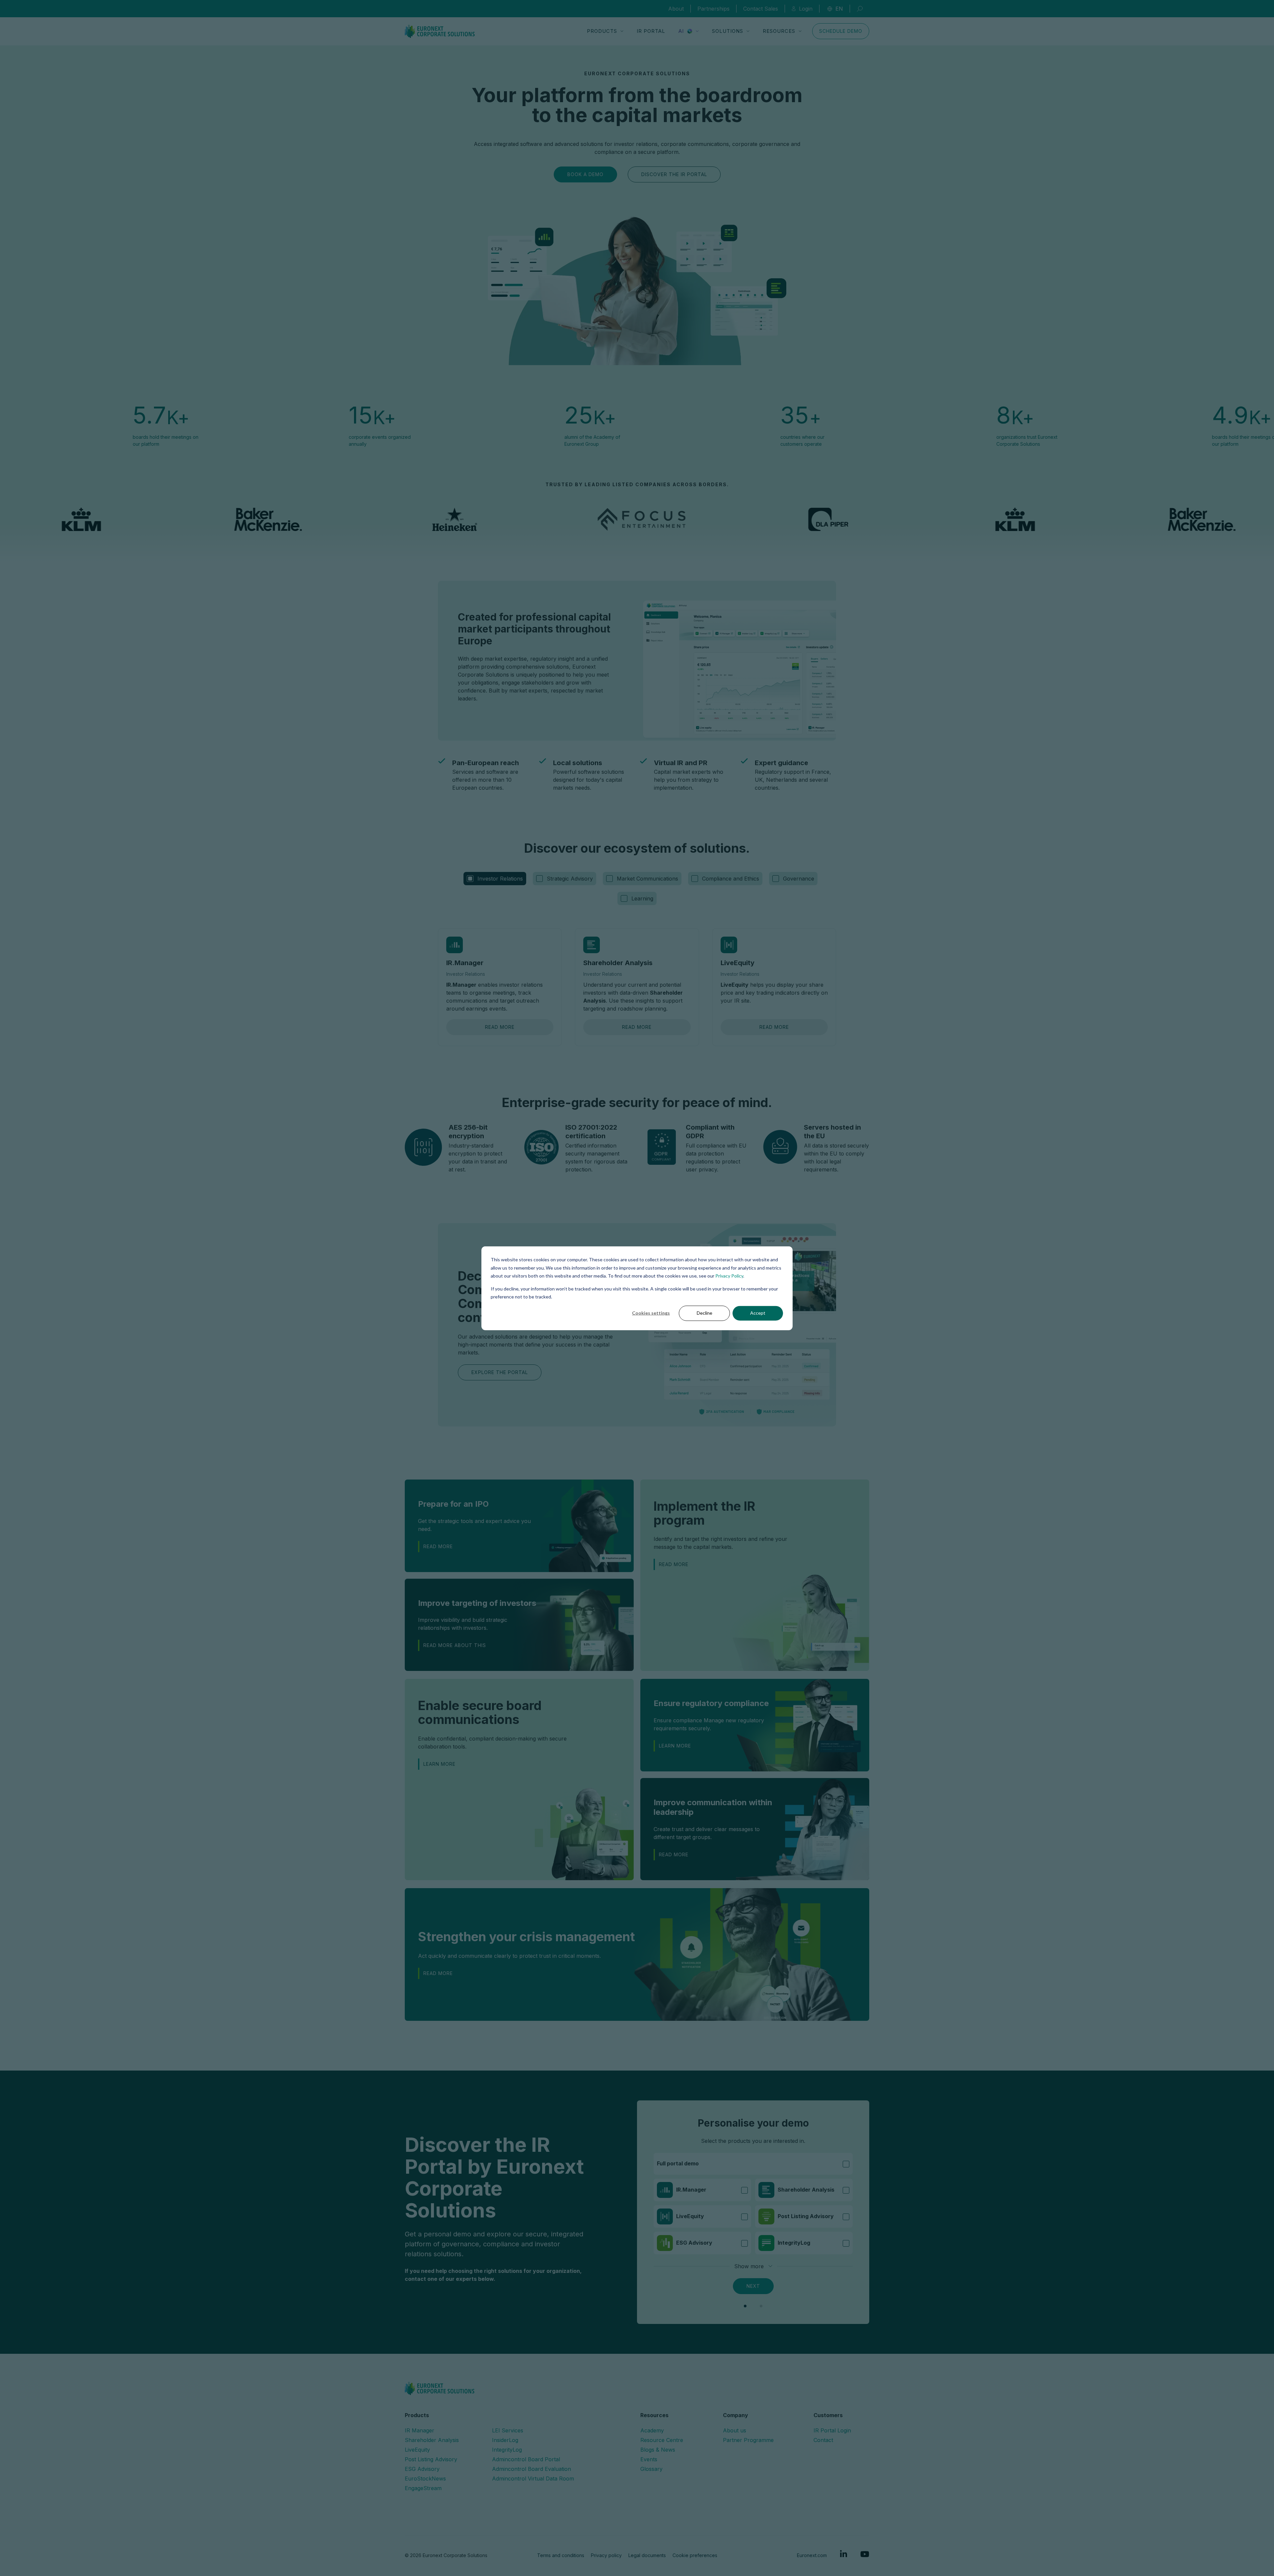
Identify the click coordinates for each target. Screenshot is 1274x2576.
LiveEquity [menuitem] (417, 2450)
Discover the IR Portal (674, 174)
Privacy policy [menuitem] (606, 2555)
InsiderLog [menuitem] (505, 2440)
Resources (779, 31)
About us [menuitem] (735, 2430)
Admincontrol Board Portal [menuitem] (526, 2459)
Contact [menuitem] (823, 2440)
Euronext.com (812, 2555)
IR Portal (651, 31)
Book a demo (585, 174)
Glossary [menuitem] (651, 2469)
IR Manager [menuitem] (420, 2430)
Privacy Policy (729, 1275)
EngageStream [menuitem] (423, 2488)
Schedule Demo (841, 31)
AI (681, 31)
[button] (745, 2306)
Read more (500, 1027)
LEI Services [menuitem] (508, 2430)
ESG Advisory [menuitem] (422, 2469)
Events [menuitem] (649, 2459)
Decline (705, 1313)
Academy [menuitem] (652, 2430)
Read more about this (455, 1645)
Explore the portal (500, 1372)
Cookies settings (651, 1313)
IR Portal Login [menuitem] (832, 2430)
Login (806, 9)
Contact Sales (761, 9)
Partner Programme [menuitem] (748, 2440)
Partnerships (713, 9)
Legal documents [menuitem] (647, 2555)
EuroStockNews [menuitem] (425, 2478)
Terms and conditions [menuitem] (561, 2555)
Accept (758, 1313)
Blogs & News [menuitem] (658, 2450)
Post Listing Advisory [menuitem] (431, 2459)
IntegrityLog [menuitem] (507, 2450)
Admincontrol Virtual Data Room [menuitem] (533, 2478)
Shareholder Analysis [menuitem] (432, 2440)
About (676, 9)
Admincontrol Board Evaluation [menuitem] (531, 2469)
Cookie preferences (695, 2555)
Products (602, 31)
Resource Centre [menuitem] (662, 2440)
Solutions (728, 31)
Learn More (675, 1746)
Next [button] (753, 2286)
